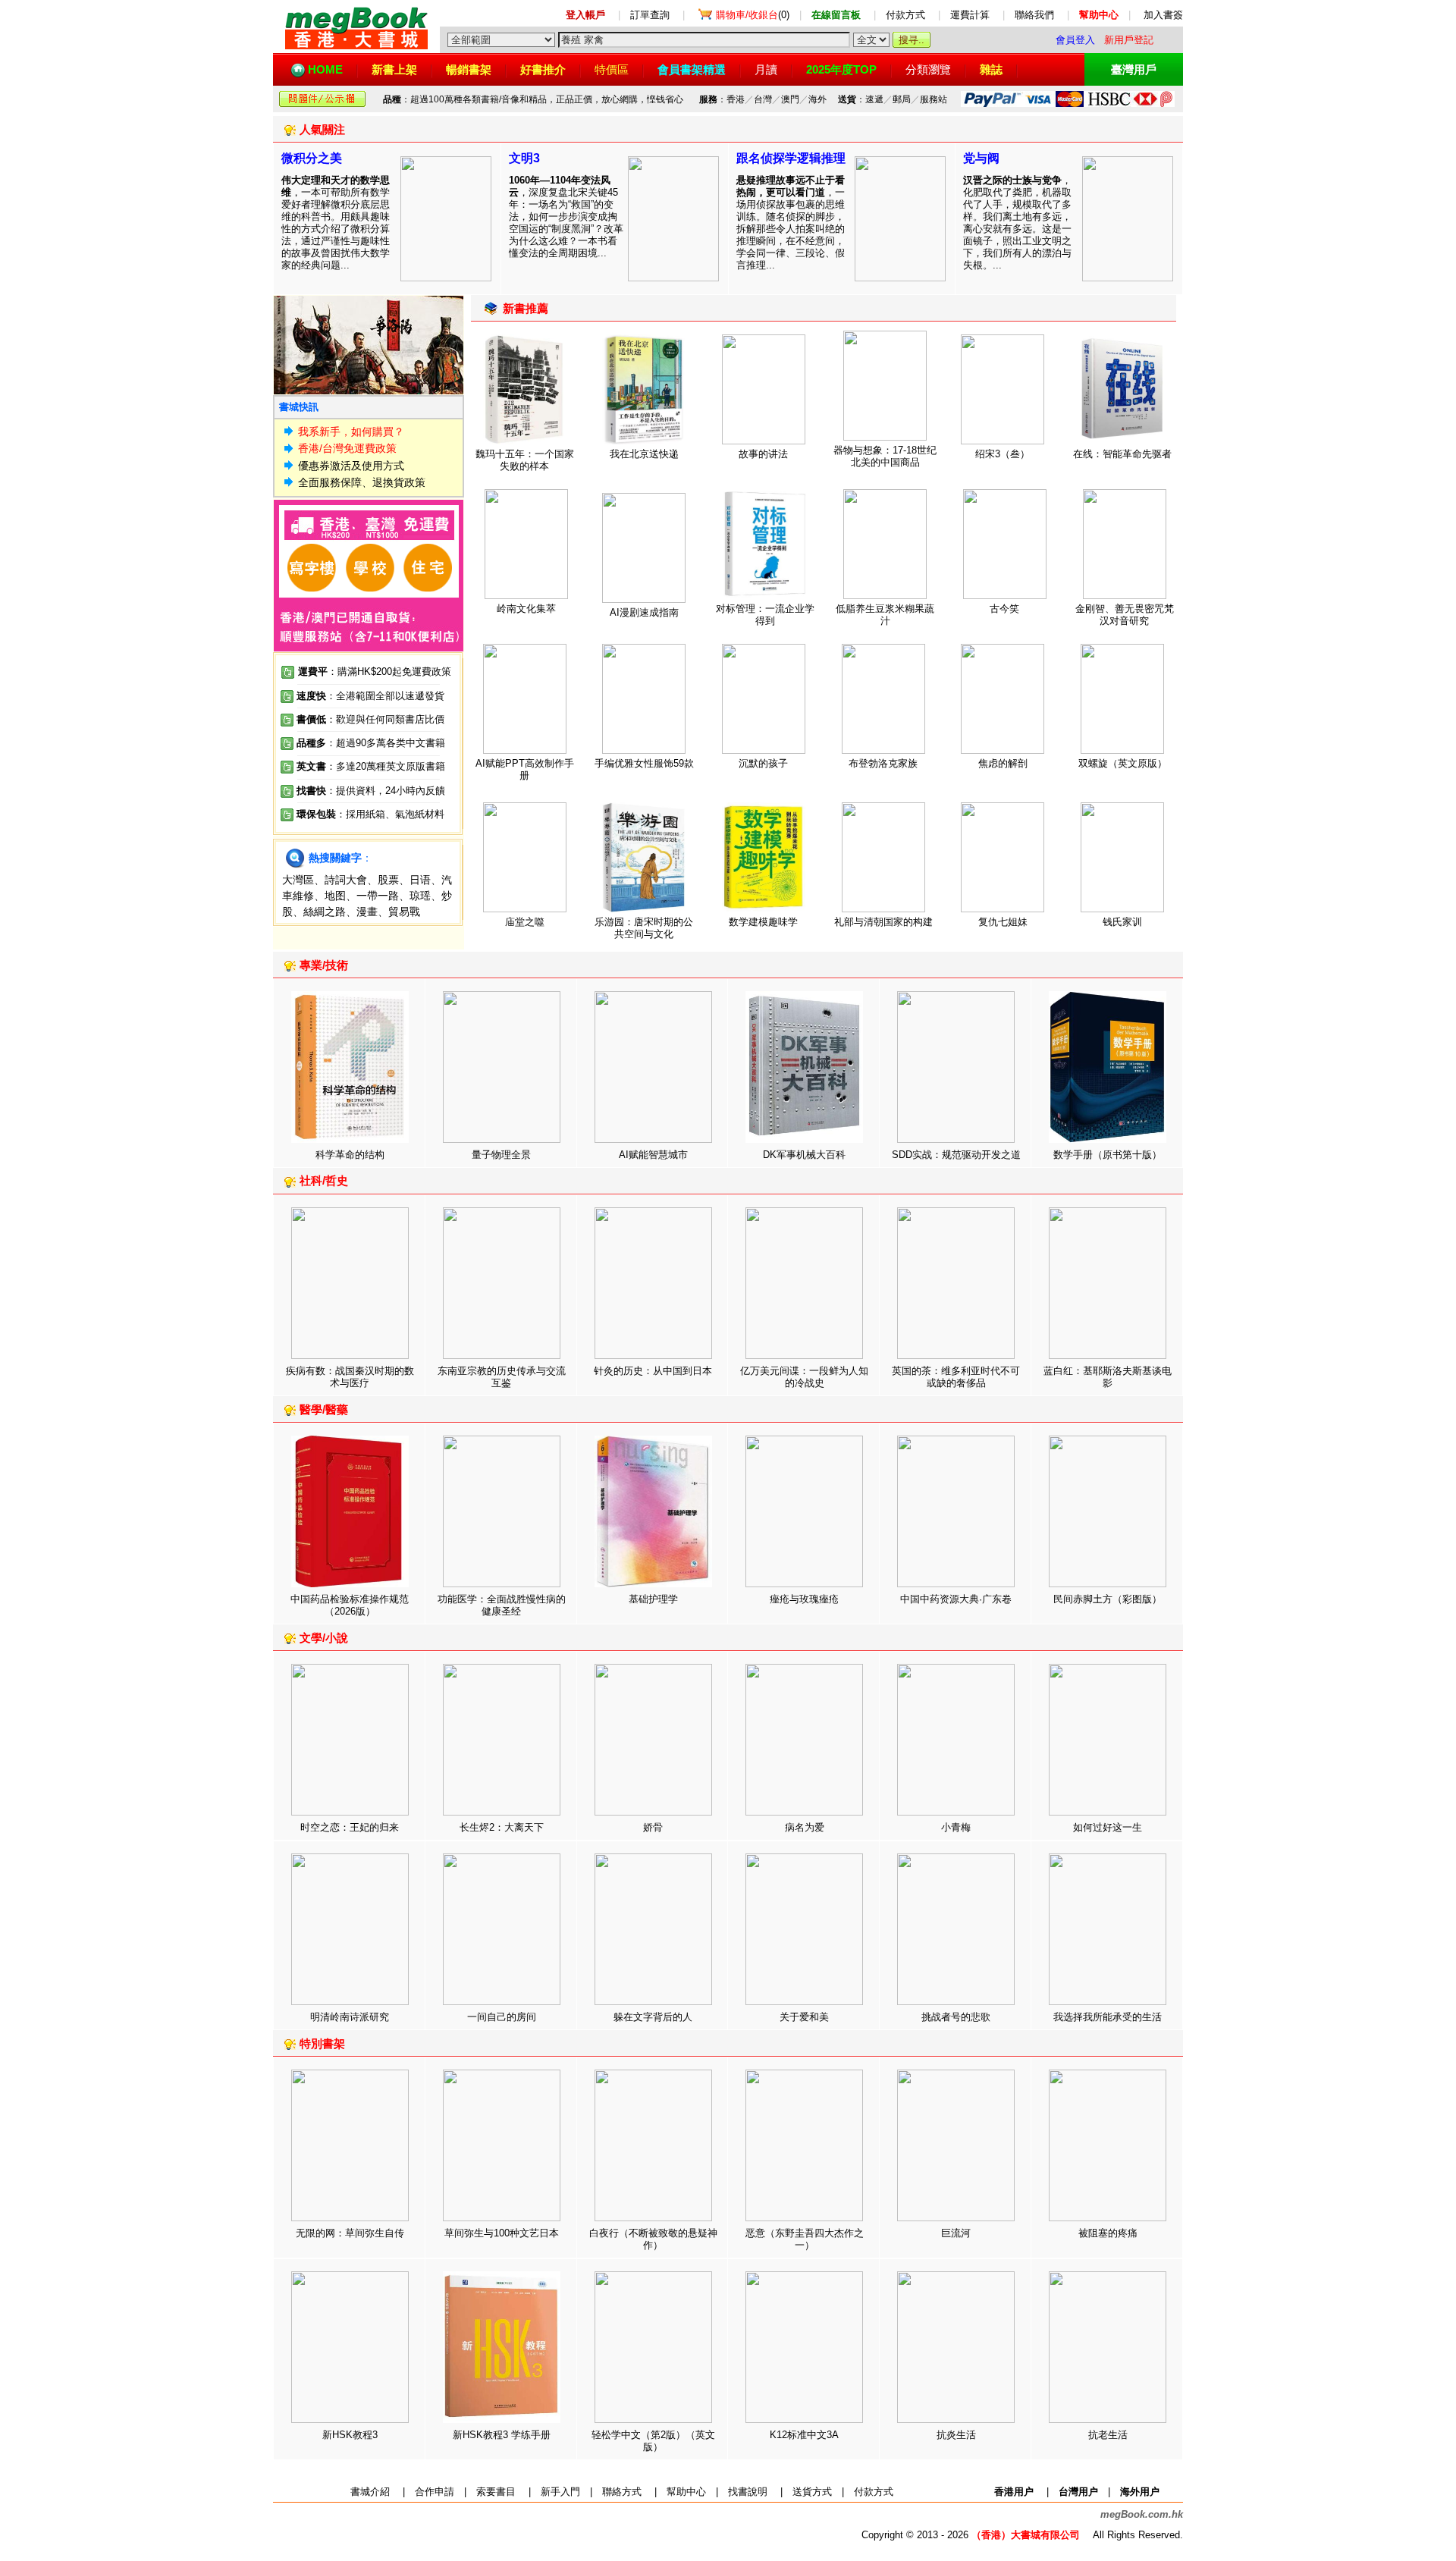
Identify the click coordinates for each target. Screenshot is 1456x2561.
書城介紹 (370, 2492)
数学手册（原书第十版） (1108, 1155)
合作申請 (435, 2492)
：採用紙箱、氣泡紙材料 (390, 814)
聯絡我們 (1034, 15)
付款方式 (905, 15)
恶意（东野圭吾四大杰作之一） (805, 2239)
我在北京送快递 (644, 454)
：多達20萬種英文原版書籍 (371, 766)
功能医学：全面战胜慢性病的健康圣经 (502, 1605)
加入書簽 (1163, 15)
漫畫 (367, 912)
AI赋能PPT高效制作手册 (525, 769)
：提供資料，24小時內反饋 (386, 791)
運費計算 (970, 15)
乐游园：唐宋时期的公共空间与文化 (644, 928)
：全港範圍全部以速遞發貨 (370, 696)
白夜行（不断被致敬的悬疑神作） (653, 2239)
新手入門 (560, 2492)
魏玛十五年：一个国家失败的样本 (525, 460)
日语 (420, 880)
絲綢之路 (325, 912)
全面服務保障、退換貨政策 (362, 482)
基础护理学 (653, 1599)
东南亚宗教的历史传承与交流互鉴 (502, 1377)
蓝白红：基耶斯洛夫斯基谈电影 (1108, 1377)
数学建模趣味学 (763, 922)
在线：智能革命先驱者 (1122, 454)
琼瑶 (420, 896)
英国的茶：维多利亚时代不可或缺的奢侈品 (956, 1377)
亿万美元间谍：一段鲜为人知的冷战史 (804, 1377)
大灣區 (298, 880)
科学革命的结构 (350, 1155)
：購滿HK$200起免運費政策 (375, 672)
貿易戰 (404, 912)
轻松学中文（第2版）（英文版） (653, 2441)
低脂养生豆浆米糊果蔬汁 (885, 615)
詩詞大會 (346, 880)
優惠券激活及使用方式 (351, 466)
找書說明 (748, 2492)
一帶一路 (378, 896)
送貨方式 (812, 2492)
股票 (388, 880)
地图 (335, 896)
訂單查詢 (650, 15)
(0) (753, 15)
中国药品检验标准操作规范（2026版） (350, 1605)
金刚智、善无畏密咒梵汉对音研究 (1125, 615)
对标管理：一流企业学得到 (765, 615)
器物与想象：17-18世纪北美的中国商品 (885, 456)
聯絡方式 (622, 2492)
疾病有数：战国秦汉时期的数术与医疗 (350, 1377)
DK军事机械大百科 (804, 1155)
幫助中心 (686, 2492)
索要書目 (496, 2492)
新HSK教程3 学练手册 (502, 2435)
